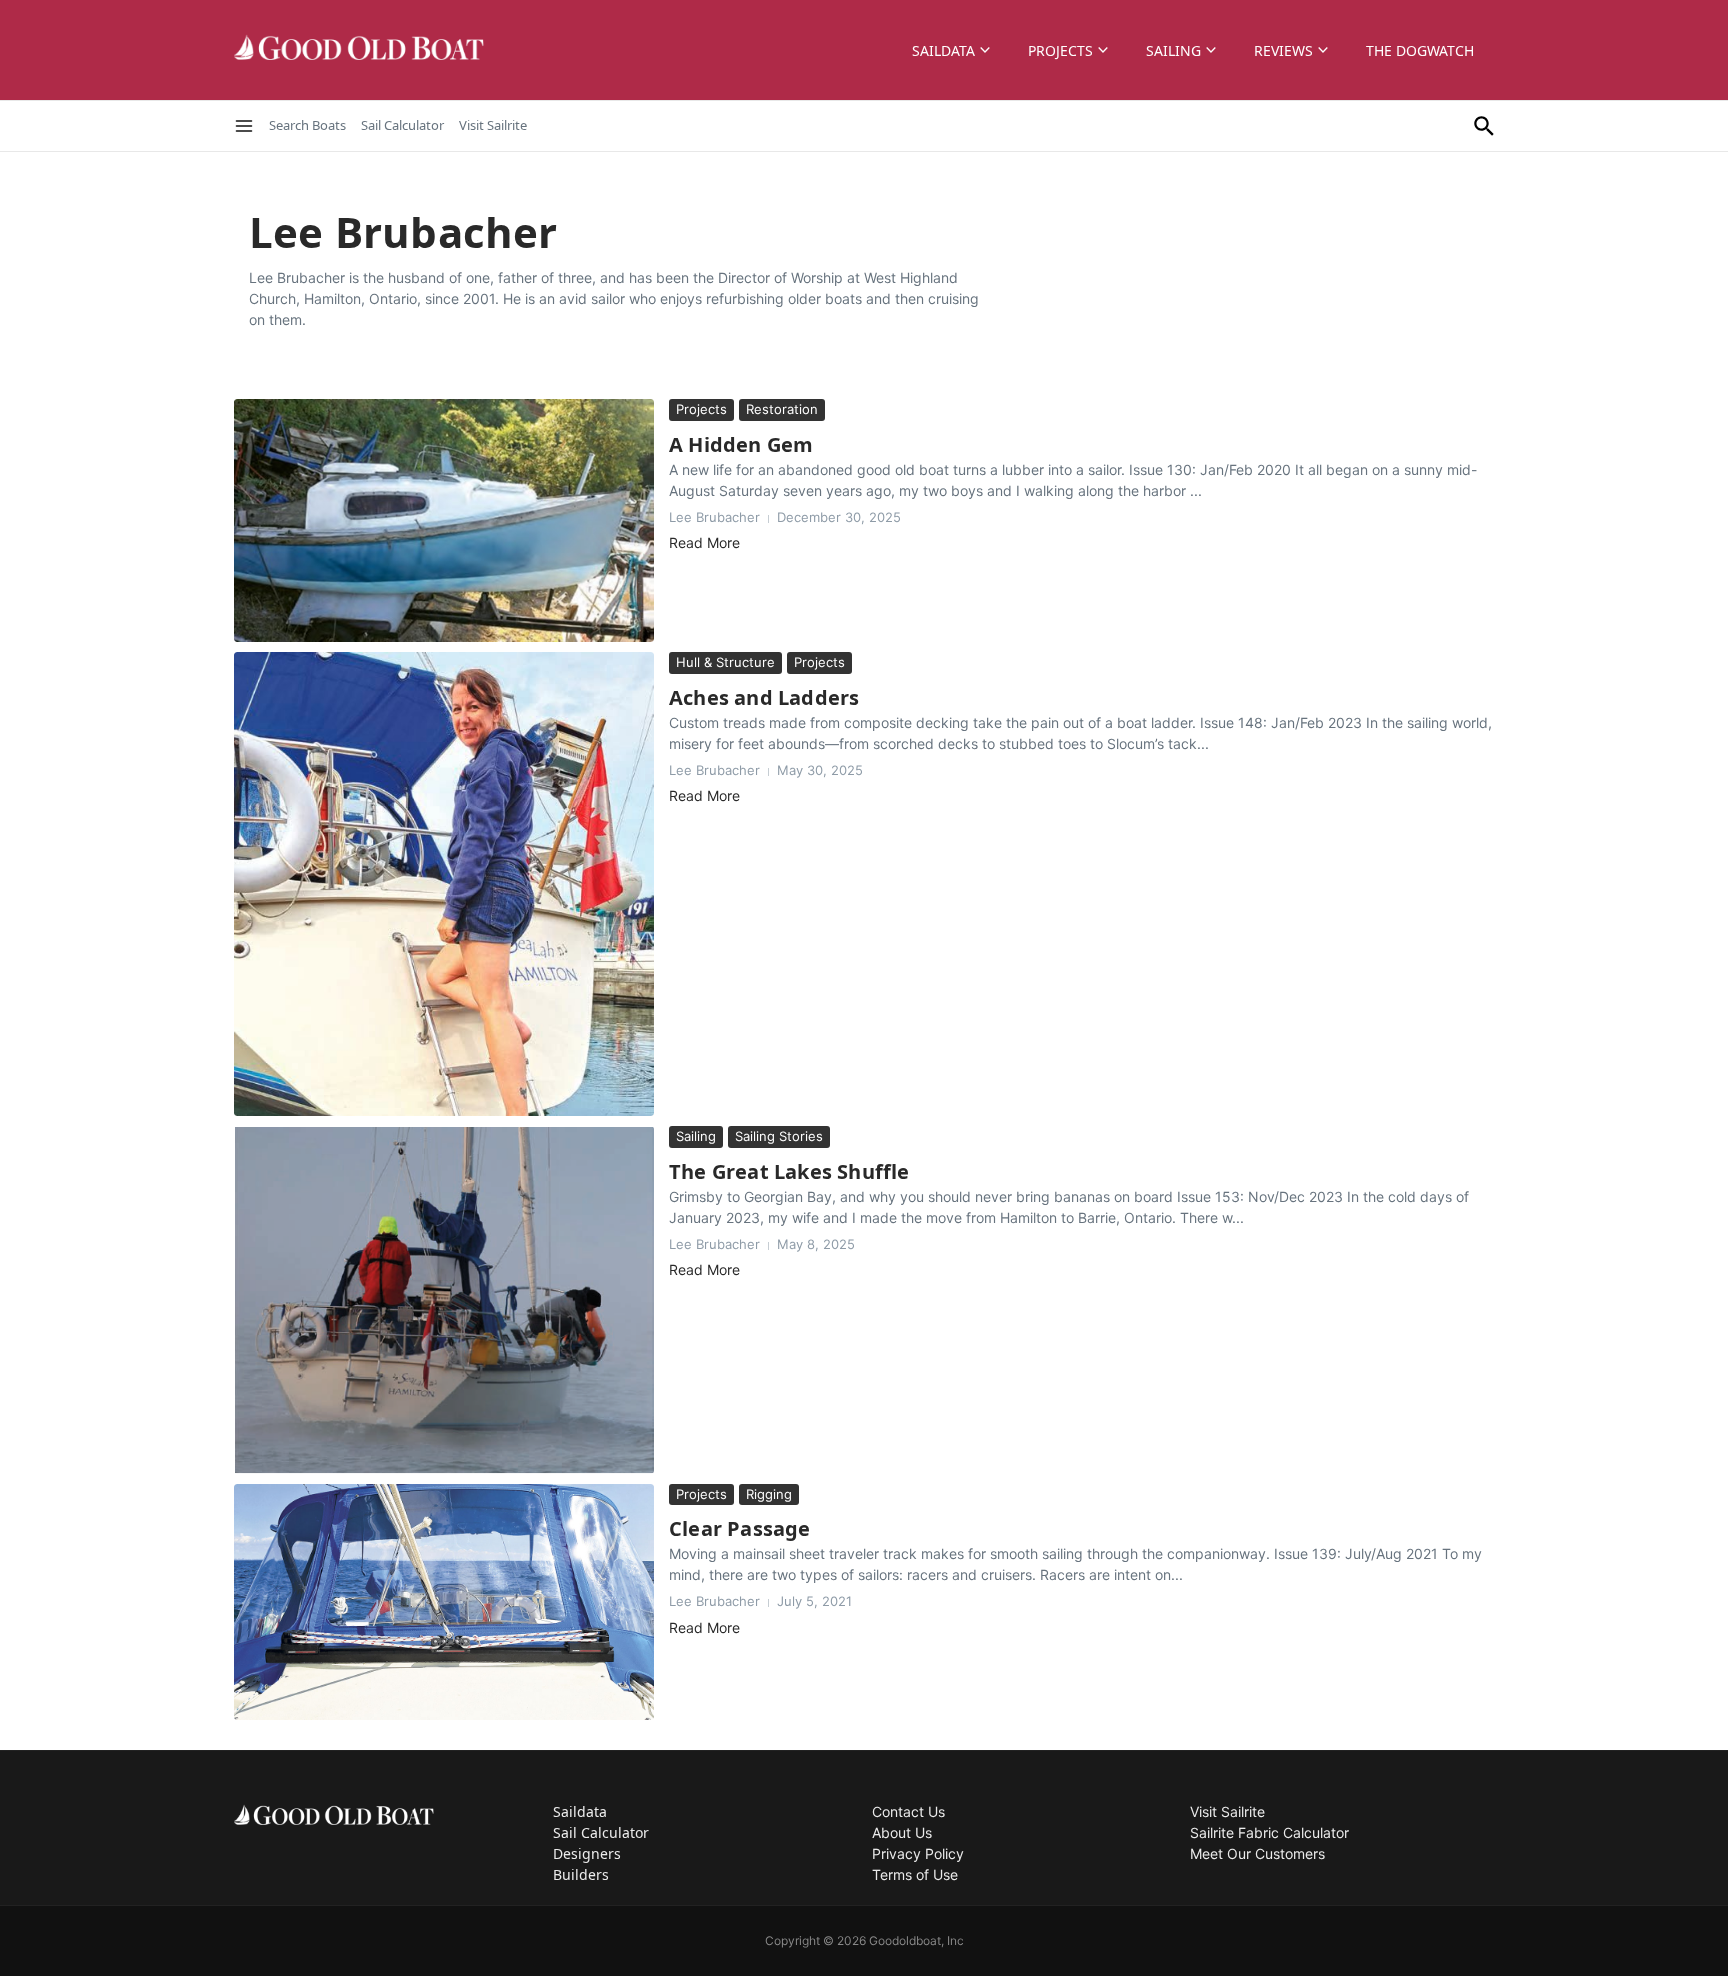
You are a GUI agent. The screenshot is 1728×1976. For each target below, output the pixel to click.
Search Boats (307, 125)
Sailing (1173, 50)
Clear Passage (740, 1528)
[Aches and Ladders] (444, 884)
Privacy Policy (918, 1853)
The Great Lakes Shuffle (789, 1171)
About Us (902, 1832)
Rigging (769, 1494)
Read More (704, 542)
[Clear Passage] (444, 1602)
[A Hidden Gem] (444, 520)
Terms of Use (915, 1874)
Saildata (943, 50)
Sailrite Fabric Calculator (1269, 1832)
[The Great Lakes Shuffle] (444, 1299)
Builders (581, 1874)
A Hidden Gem (741, 444)
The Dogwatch (1420, 50)
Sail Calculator (402, 125)
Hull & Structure (725, 662)
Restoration (782, 409)
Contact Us (908, 1811)
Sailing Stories (779, 1136)
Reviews (1283, 50)
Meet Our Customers (1257, 1853)
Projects (1060, 50)
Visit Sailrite (493, 125)
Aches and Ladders (764, 697)
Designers (587, 1853)
